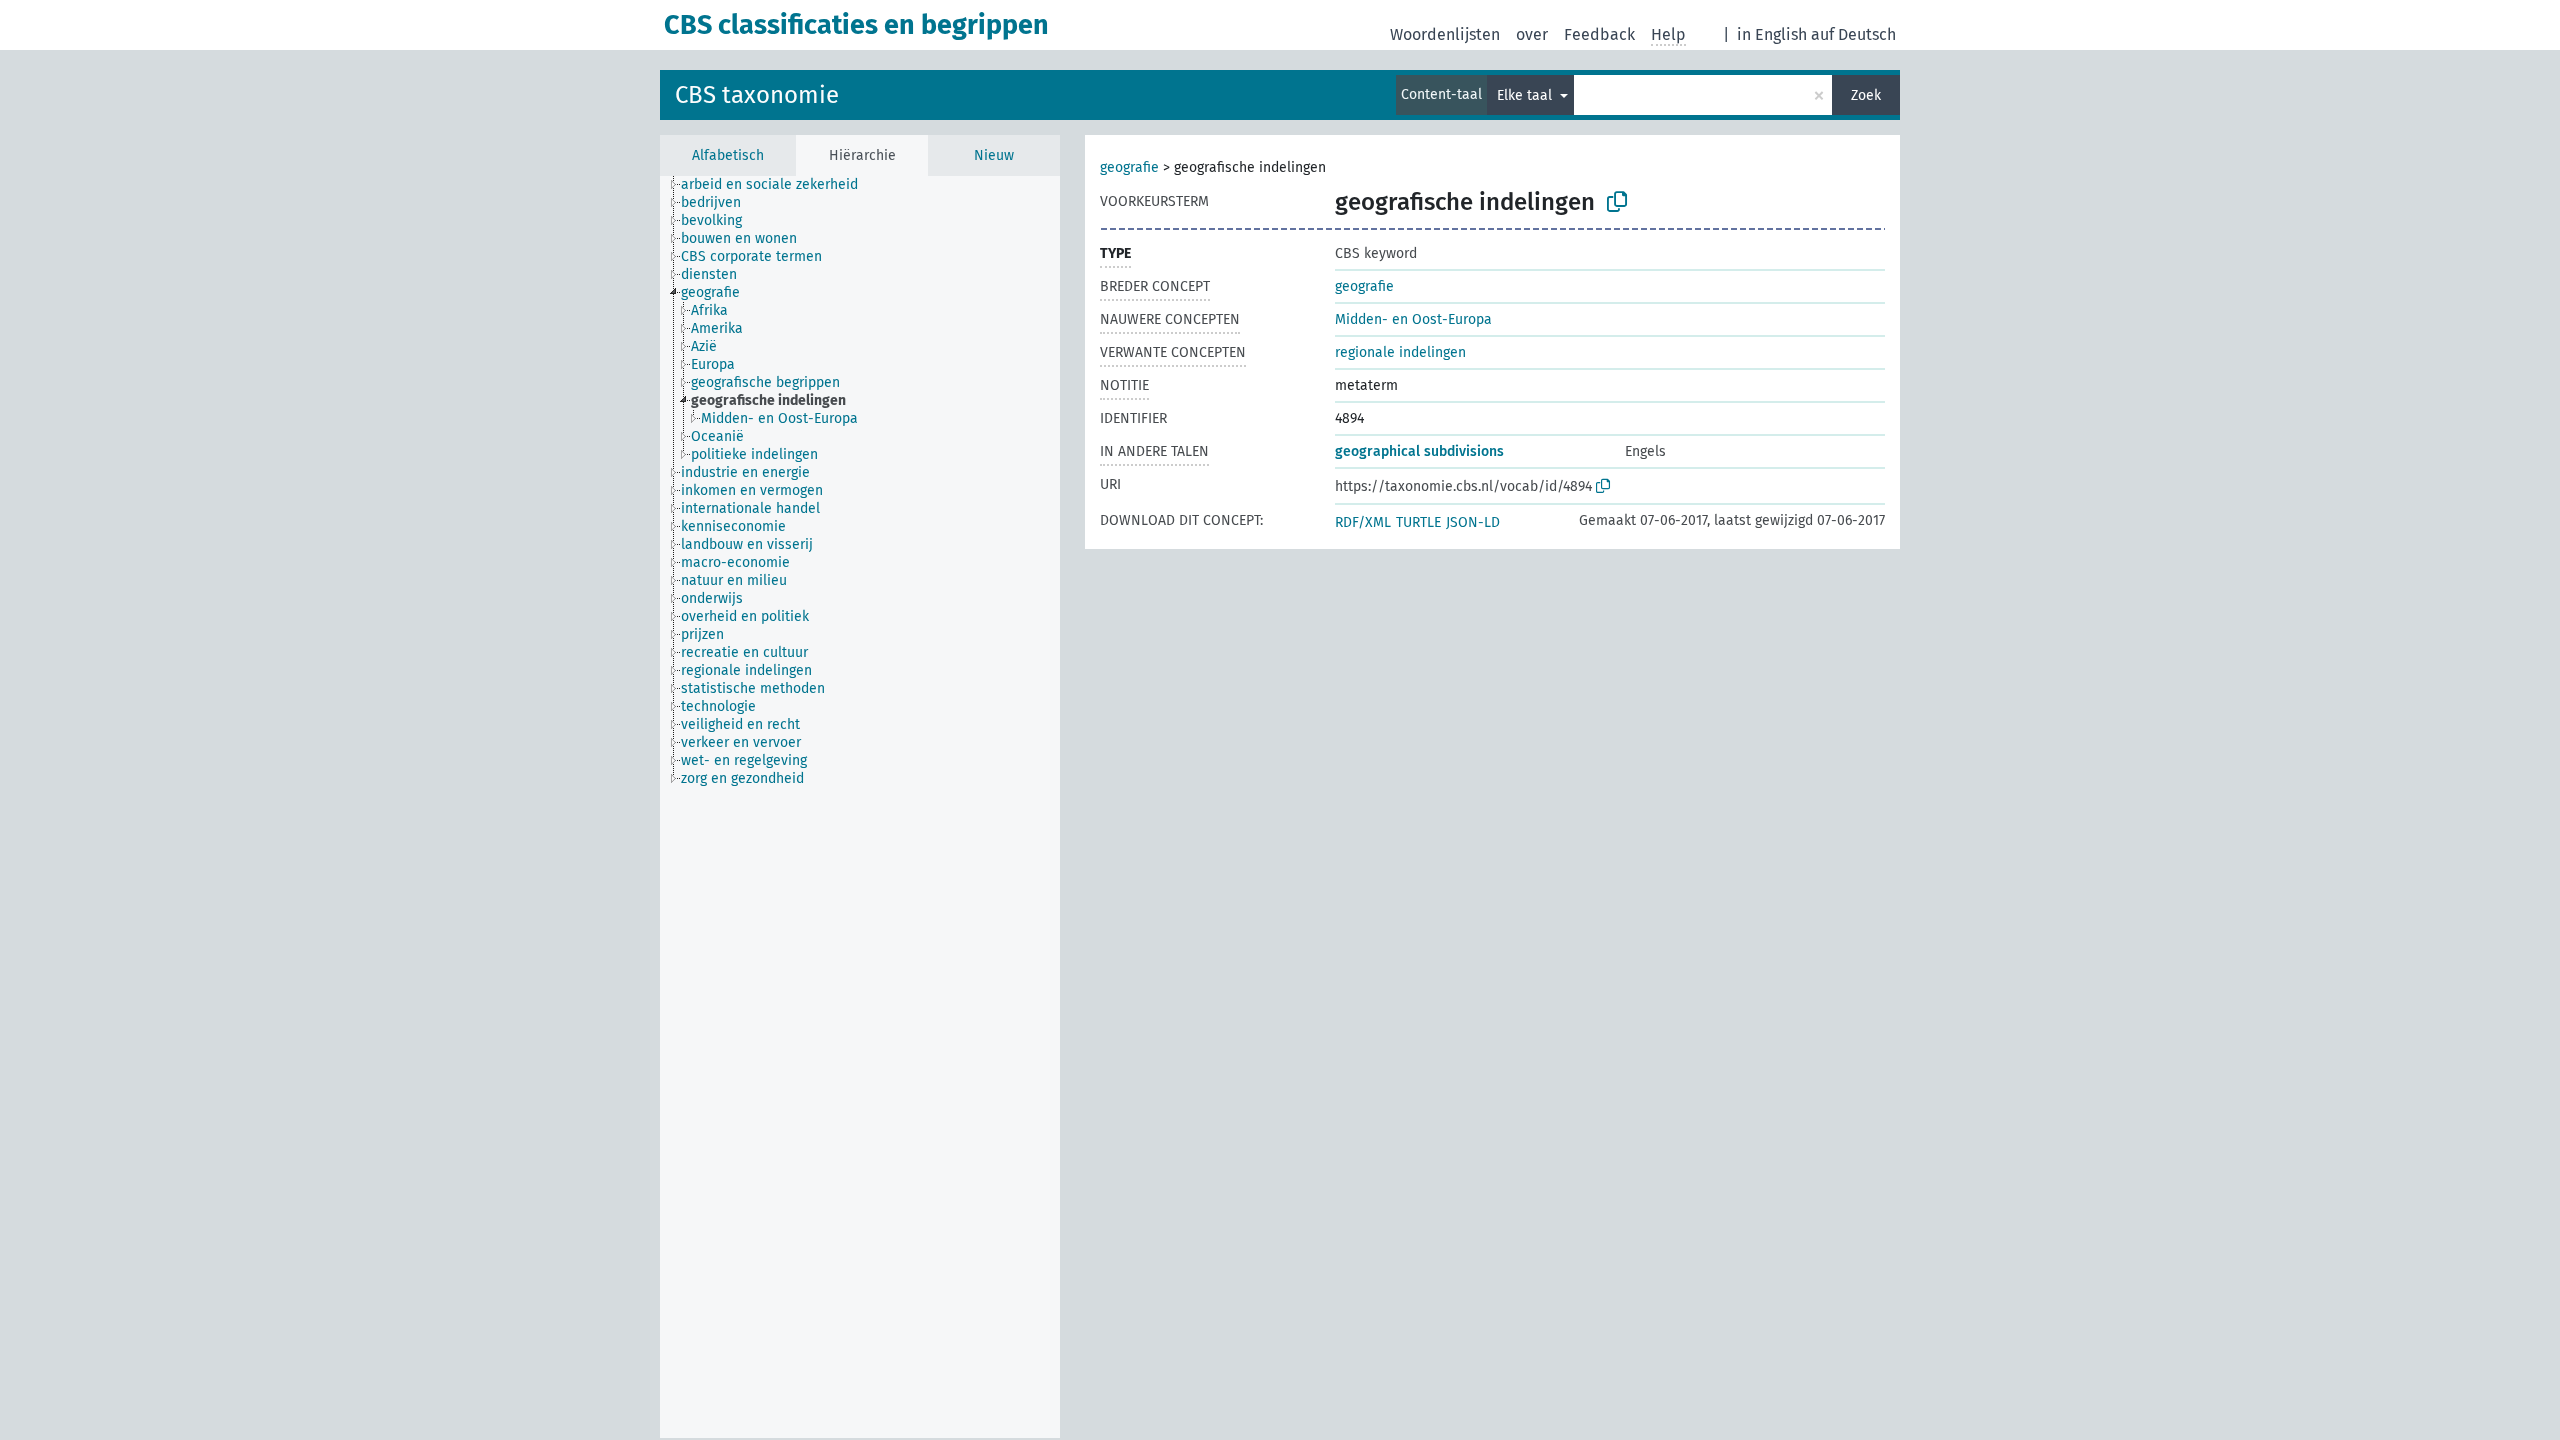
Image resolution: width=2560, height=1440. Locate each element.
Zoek (1866, 95)
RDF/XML (1363, 522)
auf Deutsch (1853, 34)
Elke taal (1526, 95)
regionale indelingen (1400, 352)
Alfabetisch (728, 155)
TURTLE (1418, 522)
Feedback (1599, 34)
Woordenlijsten (1445, 34)
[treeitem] (778, 185)
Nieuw (994, 155)
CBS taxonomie (757, 95)
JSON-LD (1473, 522)
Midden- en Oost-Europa (1413, 319)
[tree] (860, 807)
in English (1772, 34)
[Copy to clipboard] (1617, 202)
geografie (1129, 167)
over (1532, 34)
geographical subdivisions (1419, 451)
